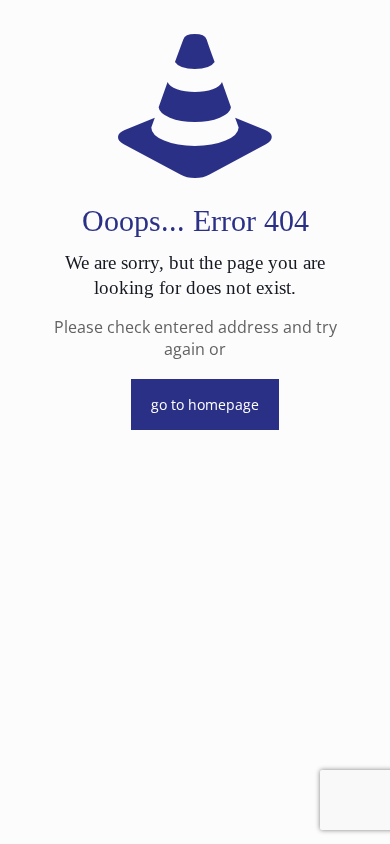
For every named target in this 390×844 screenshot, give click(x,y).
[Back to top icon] (349, 803)
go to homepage (205, 404)
